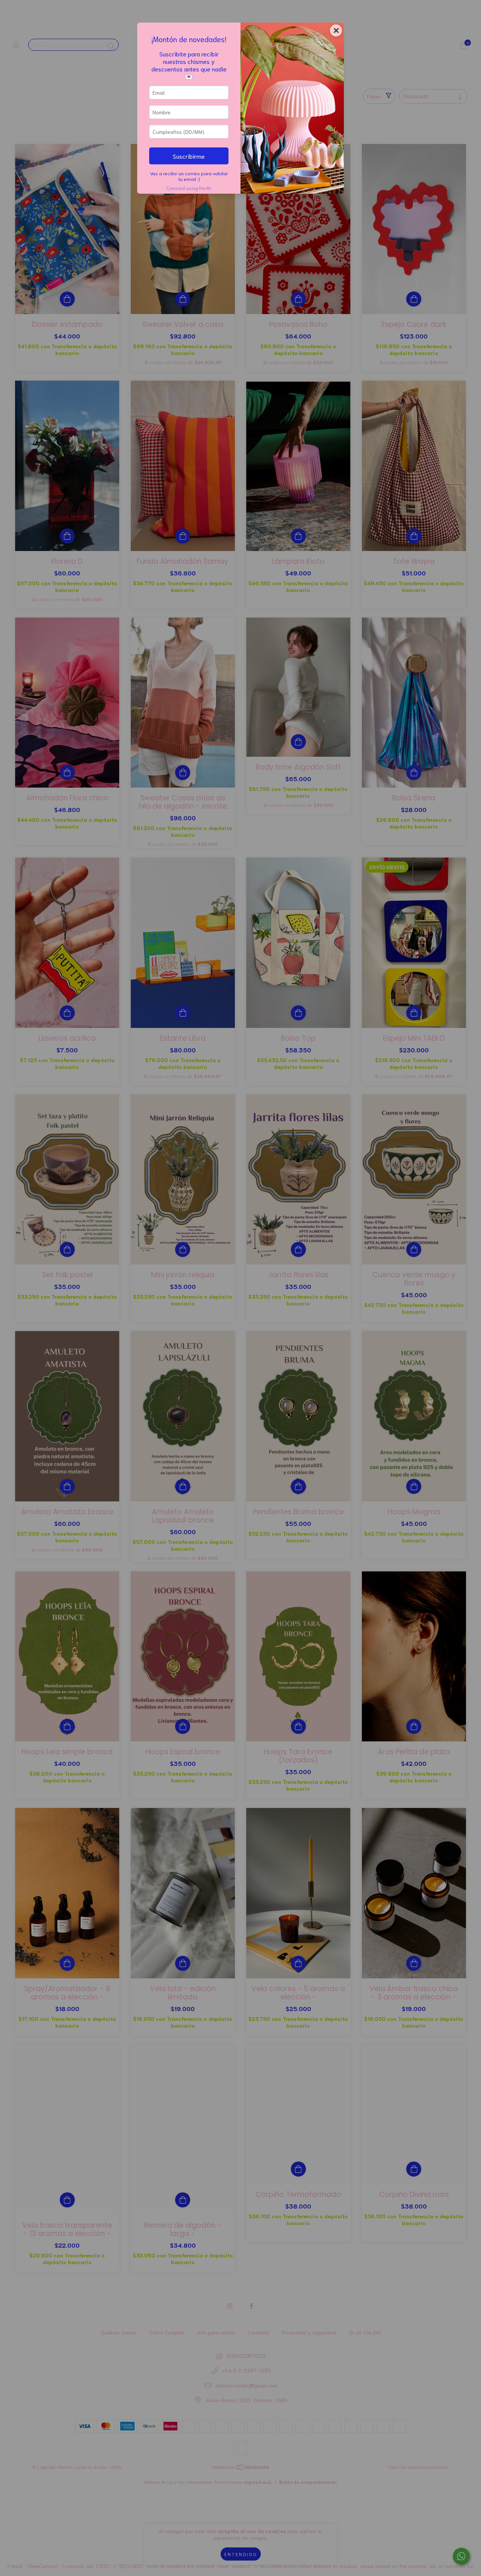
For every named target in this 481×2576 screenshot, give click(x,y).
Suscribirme (189, 156)
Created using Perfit (189, 188)
